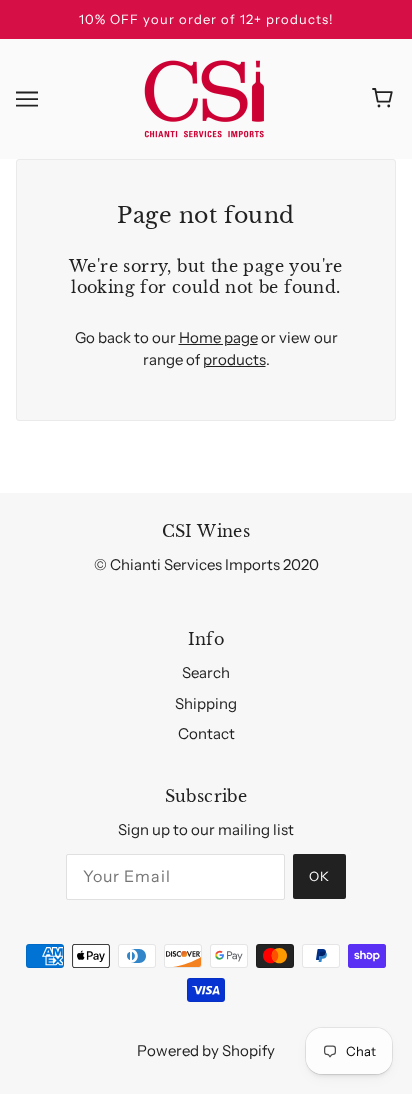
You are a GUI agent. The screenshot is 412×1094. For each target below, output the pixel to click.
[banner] (204, 96)
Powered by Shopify (206, 1050)
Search (206, 672)
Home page (218, 337)
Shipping (206, 703)
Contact (206, 733)
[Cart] (385, 99)
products (234, 359)
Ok (319, 876)
